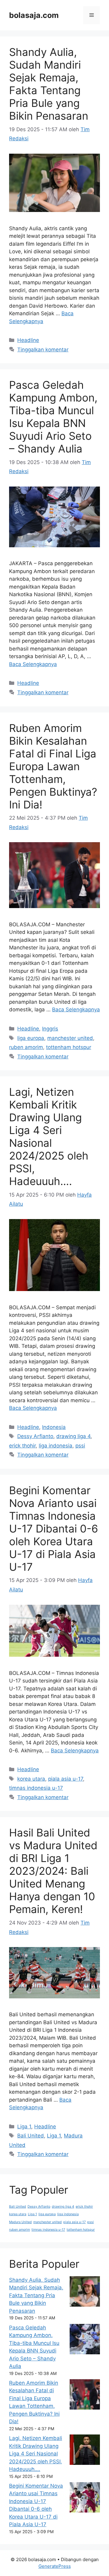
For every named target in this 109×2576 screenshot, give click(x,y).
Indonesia (54, 1427)
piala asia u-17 (66, 1779)
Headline (28, 340)
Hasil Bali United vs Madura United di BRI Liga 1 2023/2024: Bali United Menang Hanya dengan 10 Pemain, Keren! (53, 1871)
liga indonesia (56, 1446)
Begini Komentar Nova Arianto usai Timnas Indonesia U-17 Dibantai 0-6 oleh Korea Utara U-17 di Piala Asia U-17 (54, 1529)
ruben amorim (26, 1047)
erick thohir (22, 1446)
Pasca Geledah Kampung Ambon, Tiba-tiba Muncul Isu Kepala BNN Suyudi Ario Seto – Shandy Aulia (53, 417)
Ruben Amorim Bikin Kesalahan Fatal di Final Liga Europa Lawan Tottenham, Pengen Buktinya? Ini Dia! (53, 766)
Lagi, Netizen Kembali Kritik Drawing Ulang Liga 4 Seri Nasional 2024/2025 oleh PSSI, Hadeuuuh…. (49, 1136)
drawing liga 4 (73, 1436)
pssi (80, 1446)
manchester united (70, 1038)
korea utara (31, 1779)
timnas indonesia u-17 (36, 1788)
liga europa (31, 1038)
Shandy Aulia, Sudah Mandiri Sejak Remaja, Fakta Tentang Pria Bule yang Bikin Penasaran (49, 84)
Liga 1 (24, 2127)
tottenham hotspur (69, 1047)
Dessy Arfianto (35, 1436)
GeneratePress (55, 2566)
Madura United (20, 2222)
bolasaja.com (34, 15)
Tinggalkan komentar (43, 350)
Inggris (50, 1029)
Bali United (31, 2136)
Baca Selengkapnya (33, 664)
